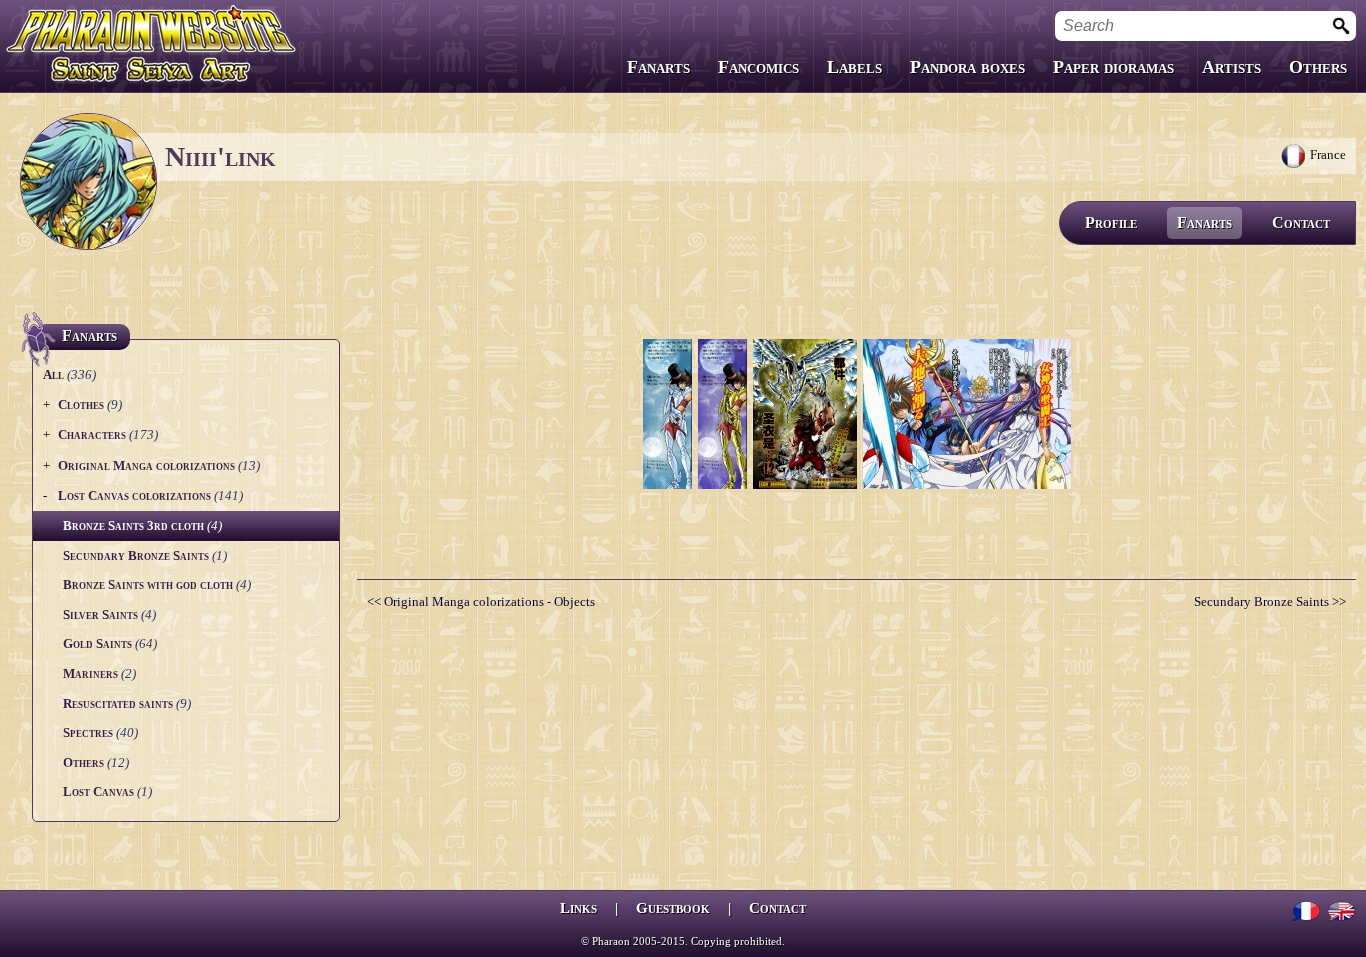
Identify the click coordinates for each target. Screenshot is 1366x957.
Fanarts (658, 67)
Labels (854, 67)
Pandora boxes (967, 67)
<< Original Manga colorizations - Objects (481, 601)
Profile (1111, 222)
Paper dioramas (1113, 67)
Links (578, 908)
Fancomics (758, 67)
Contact (1301, 222)
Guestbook (673, 908)
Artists (1231, 67)
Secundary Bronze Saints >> (1270, 601)
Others (1318, 67)
